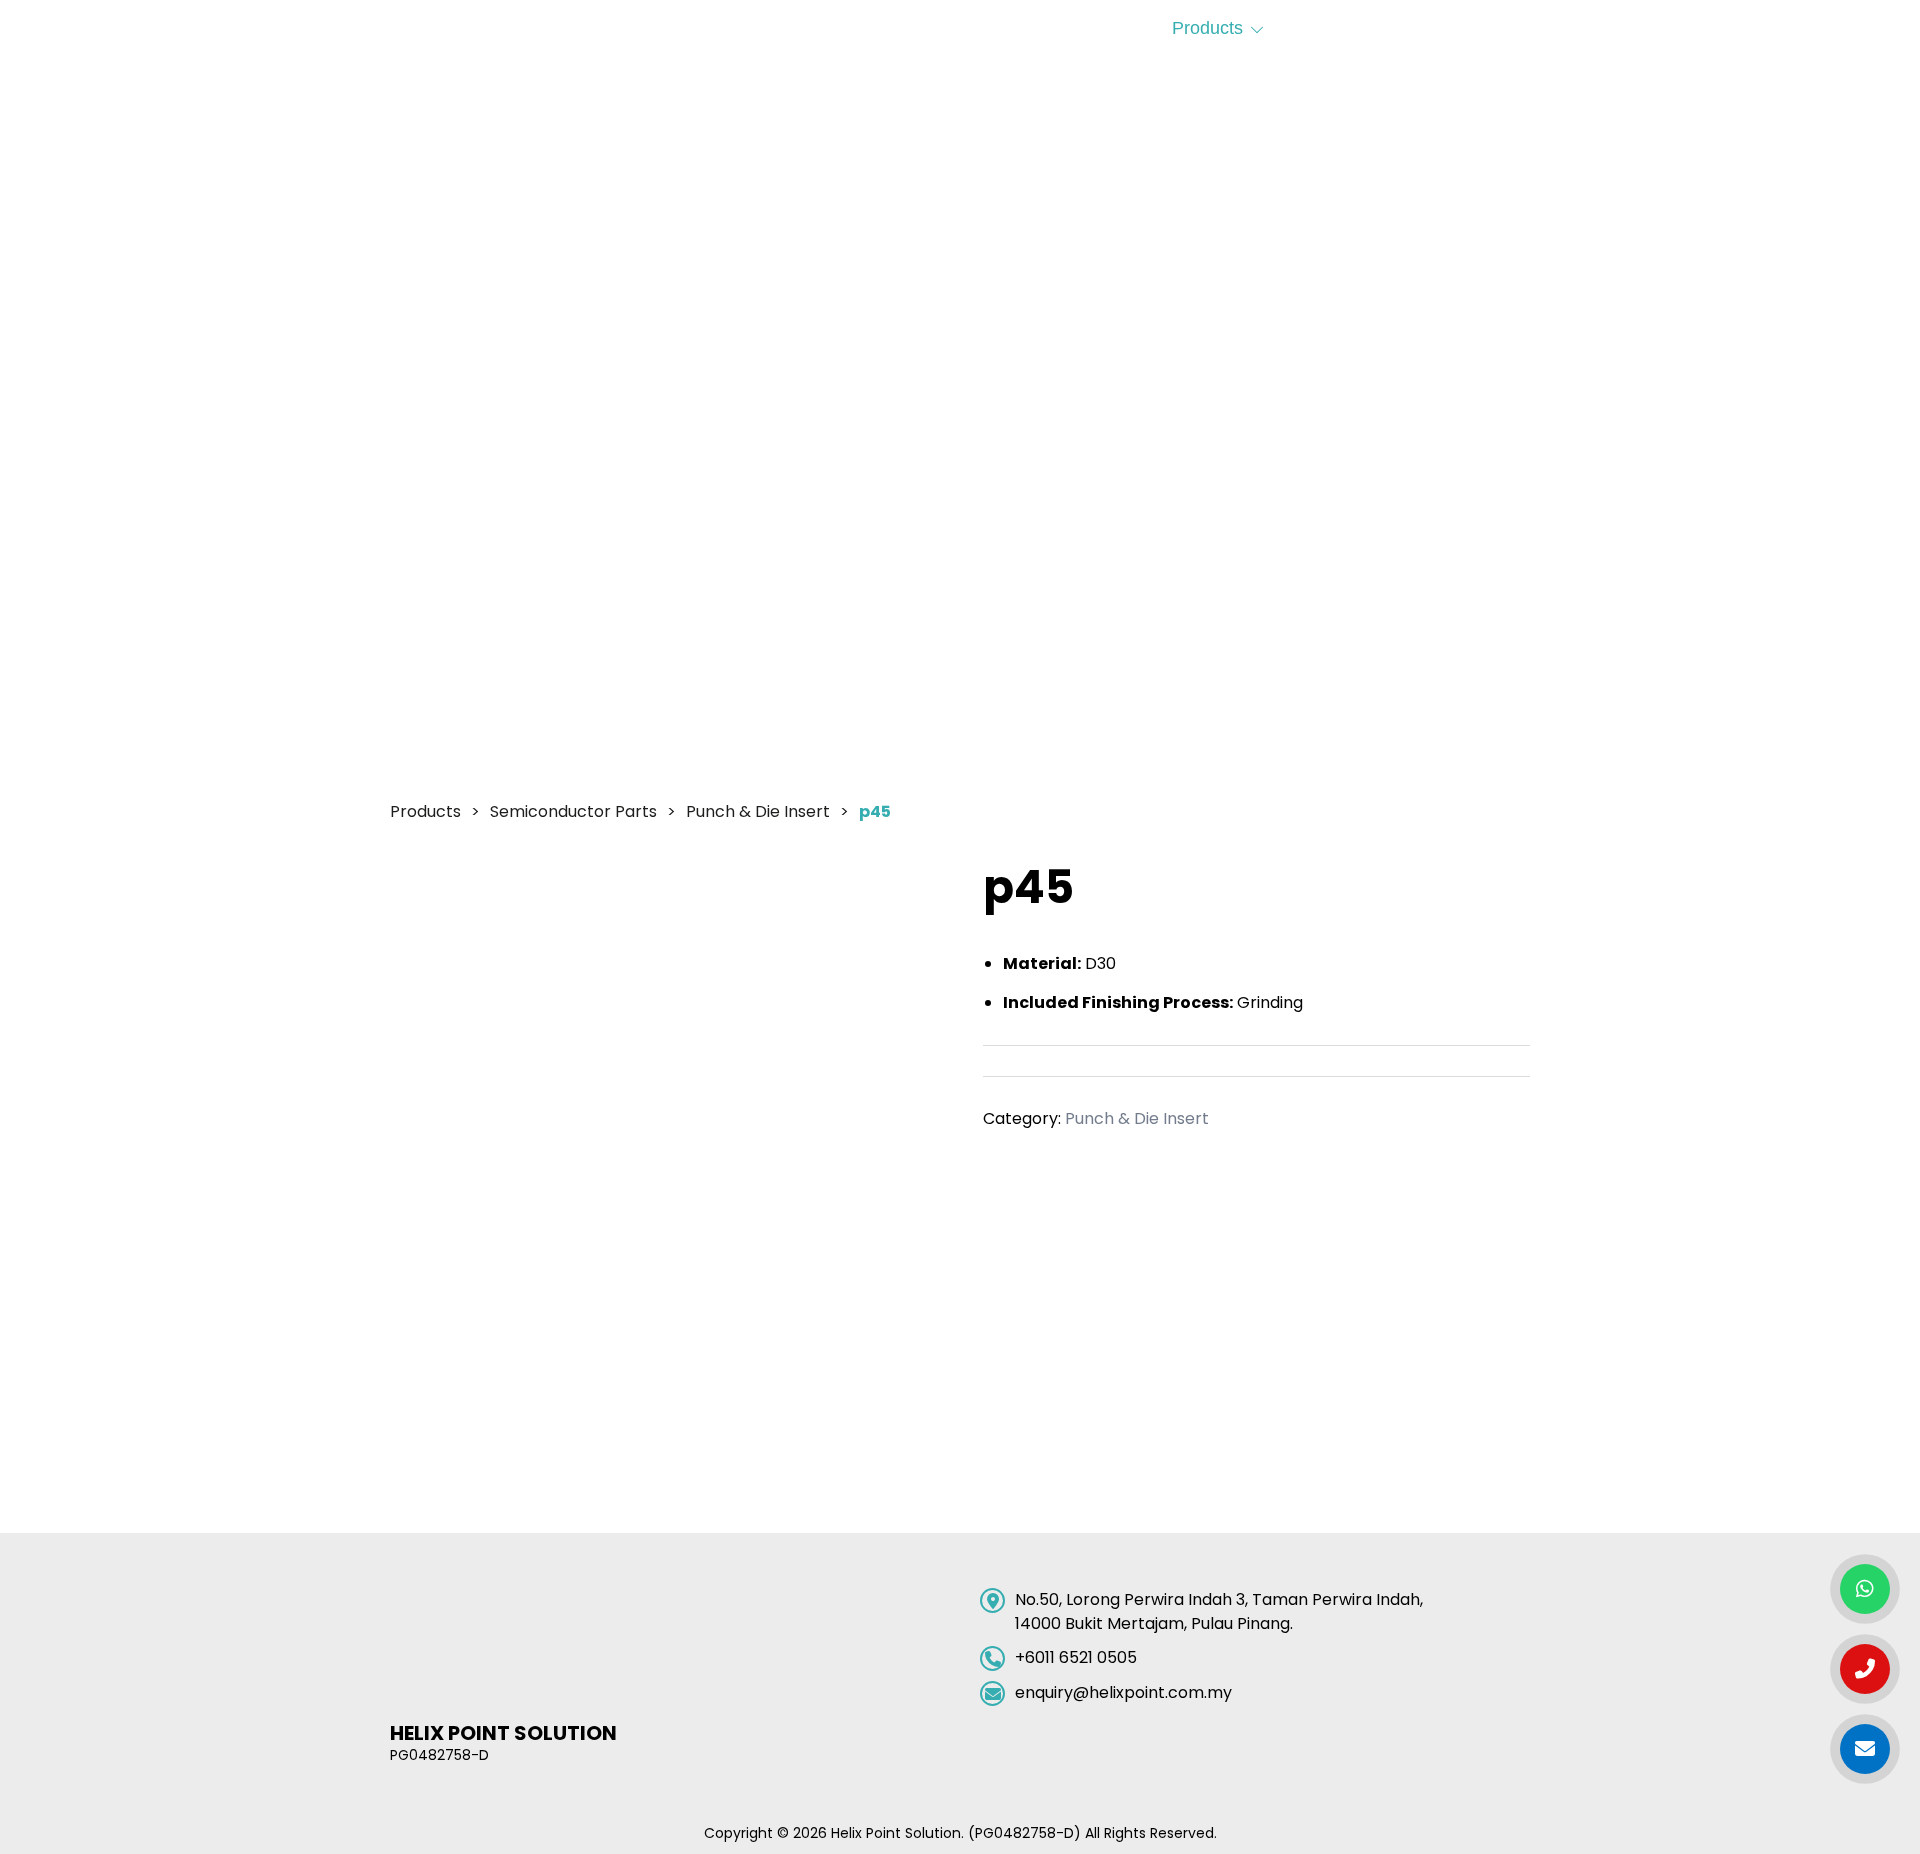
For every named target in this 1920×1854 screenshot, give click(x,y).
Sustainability (1041, 28)
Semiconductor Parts (573, 811)
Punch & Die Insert (758, 811)
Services (1355, 28)
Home (774, 28)
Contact (1499, 28)
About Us (893, 28)
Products (1207, 28)
